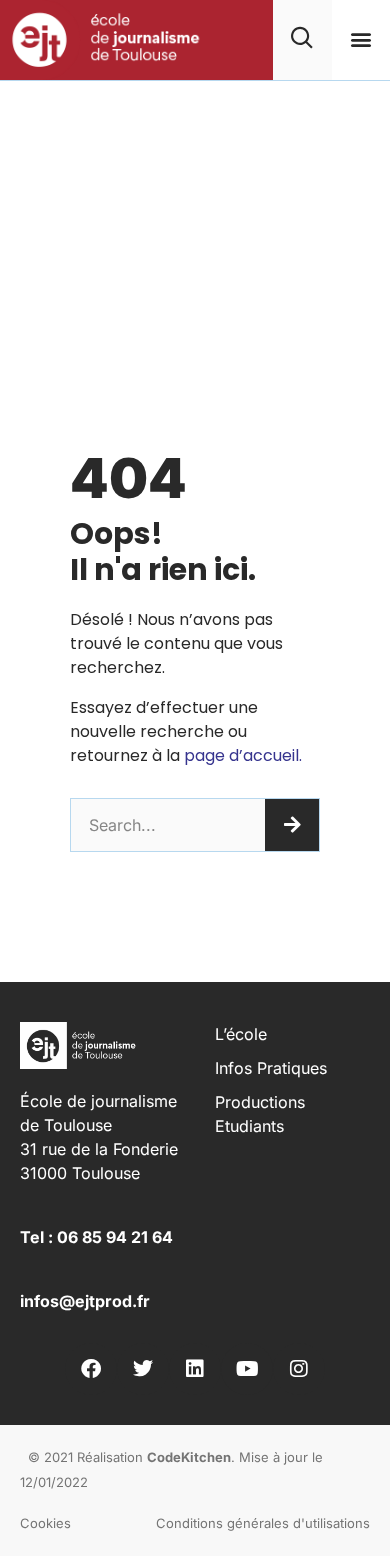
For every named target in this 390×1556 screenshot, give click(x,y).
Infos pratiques (271, 1068)
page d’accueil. (243, 755)
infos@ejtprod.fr (85, 1301)
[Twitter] (143, 1369)
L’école (241, 1034)
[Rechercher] (292, 825)
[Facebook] (91, 1369)
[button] (360, 39)
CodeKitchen (189, 1457)
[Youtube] (247, 1369)
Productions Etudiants (260, 1114)
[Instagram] (299, 1369)
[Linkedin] (195, 1369)
